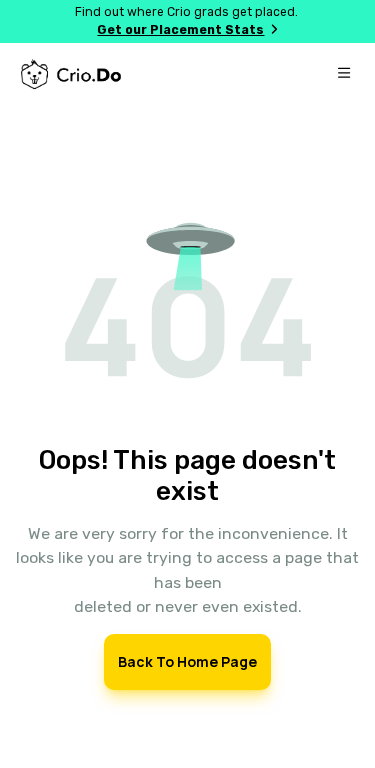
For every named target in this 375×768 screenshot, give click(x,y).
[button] (188, 305)
